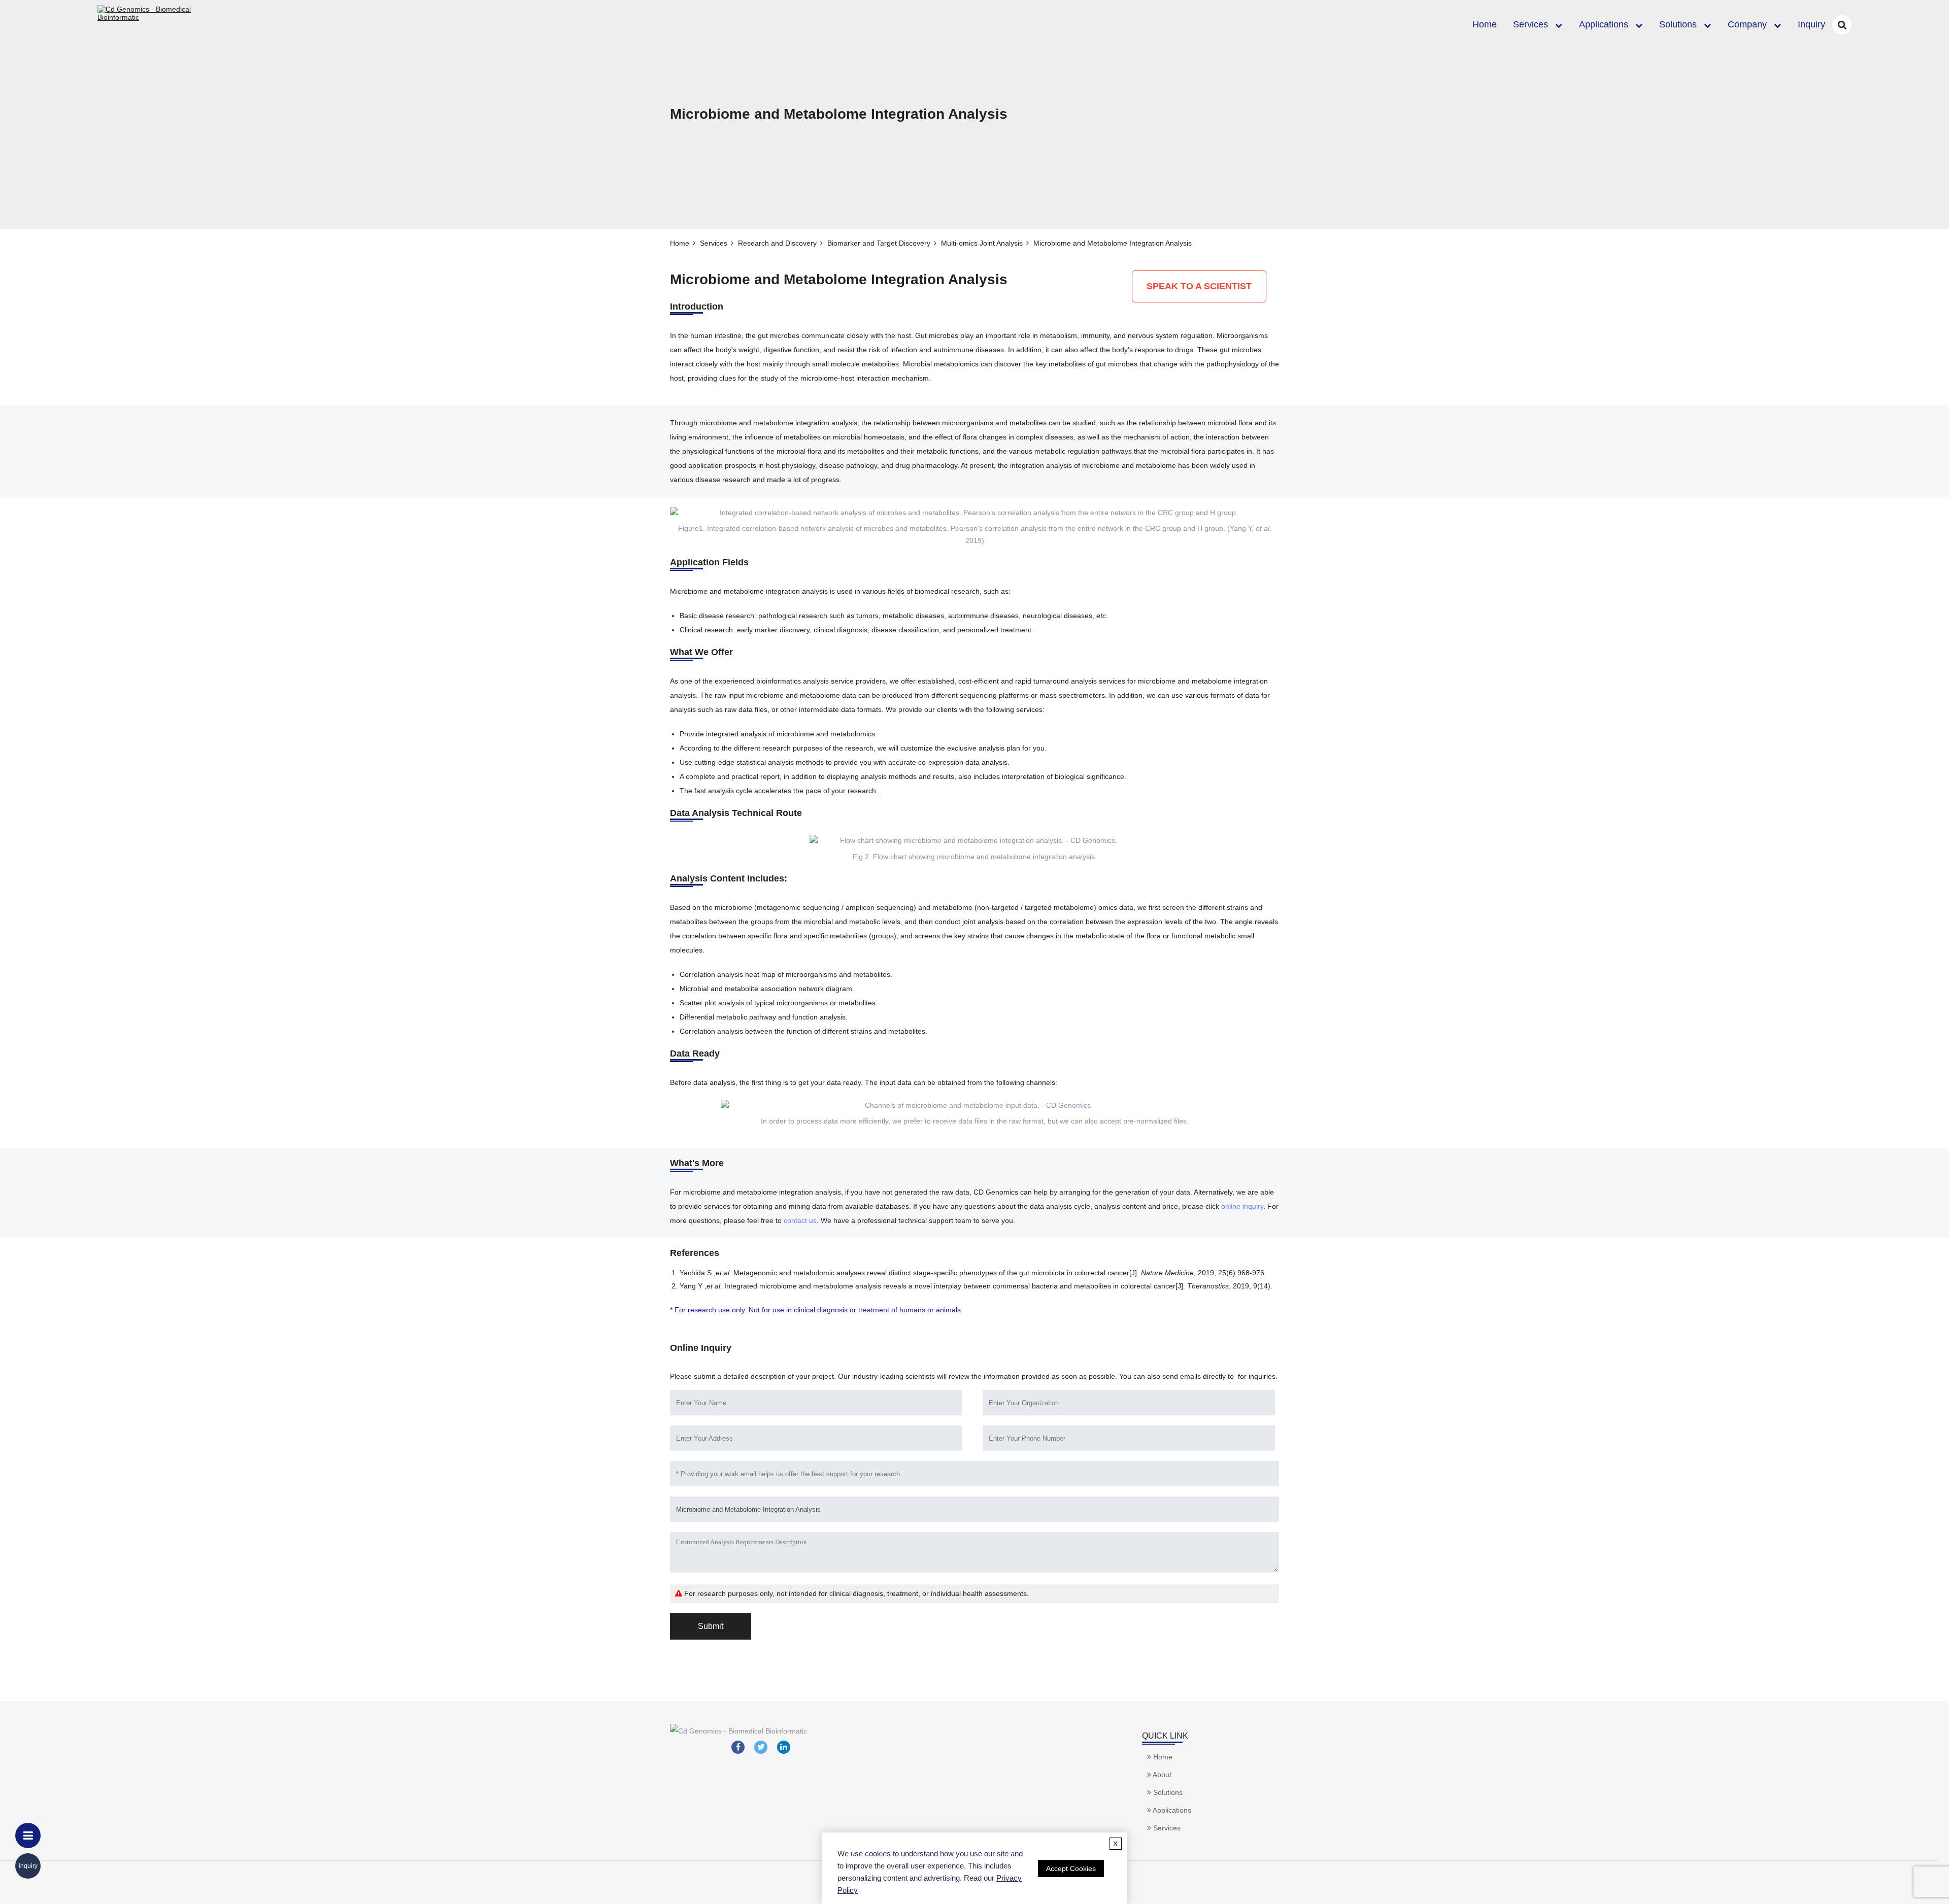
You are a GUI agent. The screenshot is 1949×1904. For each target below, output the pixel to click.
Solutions (1678, 24)
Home (1485, 24)
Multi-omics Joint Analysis (982, 243)
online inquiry (1242, 1206)
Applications (1604, 24)
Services (1531, 24)
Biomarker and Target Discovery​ (879, 243)
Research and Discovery (777, 243)
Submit (711, 1626)
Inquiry (1811, 24)
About (1161, 1775)
